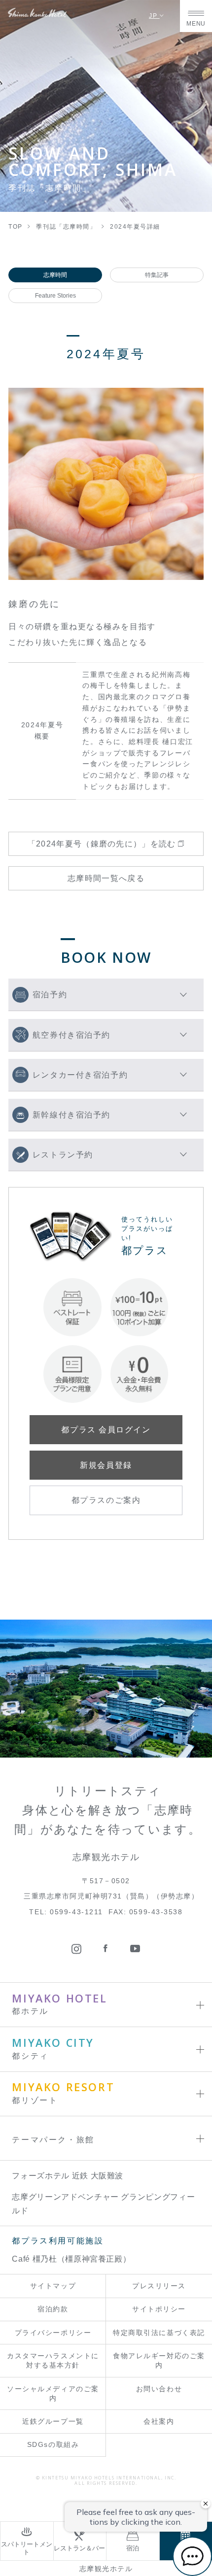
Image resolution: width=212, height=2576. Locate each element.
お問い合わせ (159, 2389)
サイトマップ (53, 2286)
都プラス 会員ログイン (106, 1429)
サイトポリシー (159, 2309)
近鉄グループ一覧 (53, 2422)
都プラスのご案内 (106, 1500)
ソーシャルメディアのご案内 (53, 2394)
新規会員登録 (106, 1465)
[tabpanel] (106, 484)
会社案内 (159, 2422)
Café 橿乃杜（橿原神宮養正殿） (71, 2259)
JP (154, 16)
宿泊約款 (53, 2309)
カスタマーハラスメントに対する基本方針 (53, 2361)
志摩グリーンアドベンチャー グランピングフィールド (103, 2203)
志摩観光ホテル (106, 2569)
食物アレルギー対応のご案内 (159, 2361)
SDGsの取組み (53, 2445)
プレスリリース (159, 2286)
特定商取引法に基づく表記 (159, 2333)
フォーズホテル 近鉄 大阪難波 (68, 2175)
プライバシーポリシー (53, 2333)
